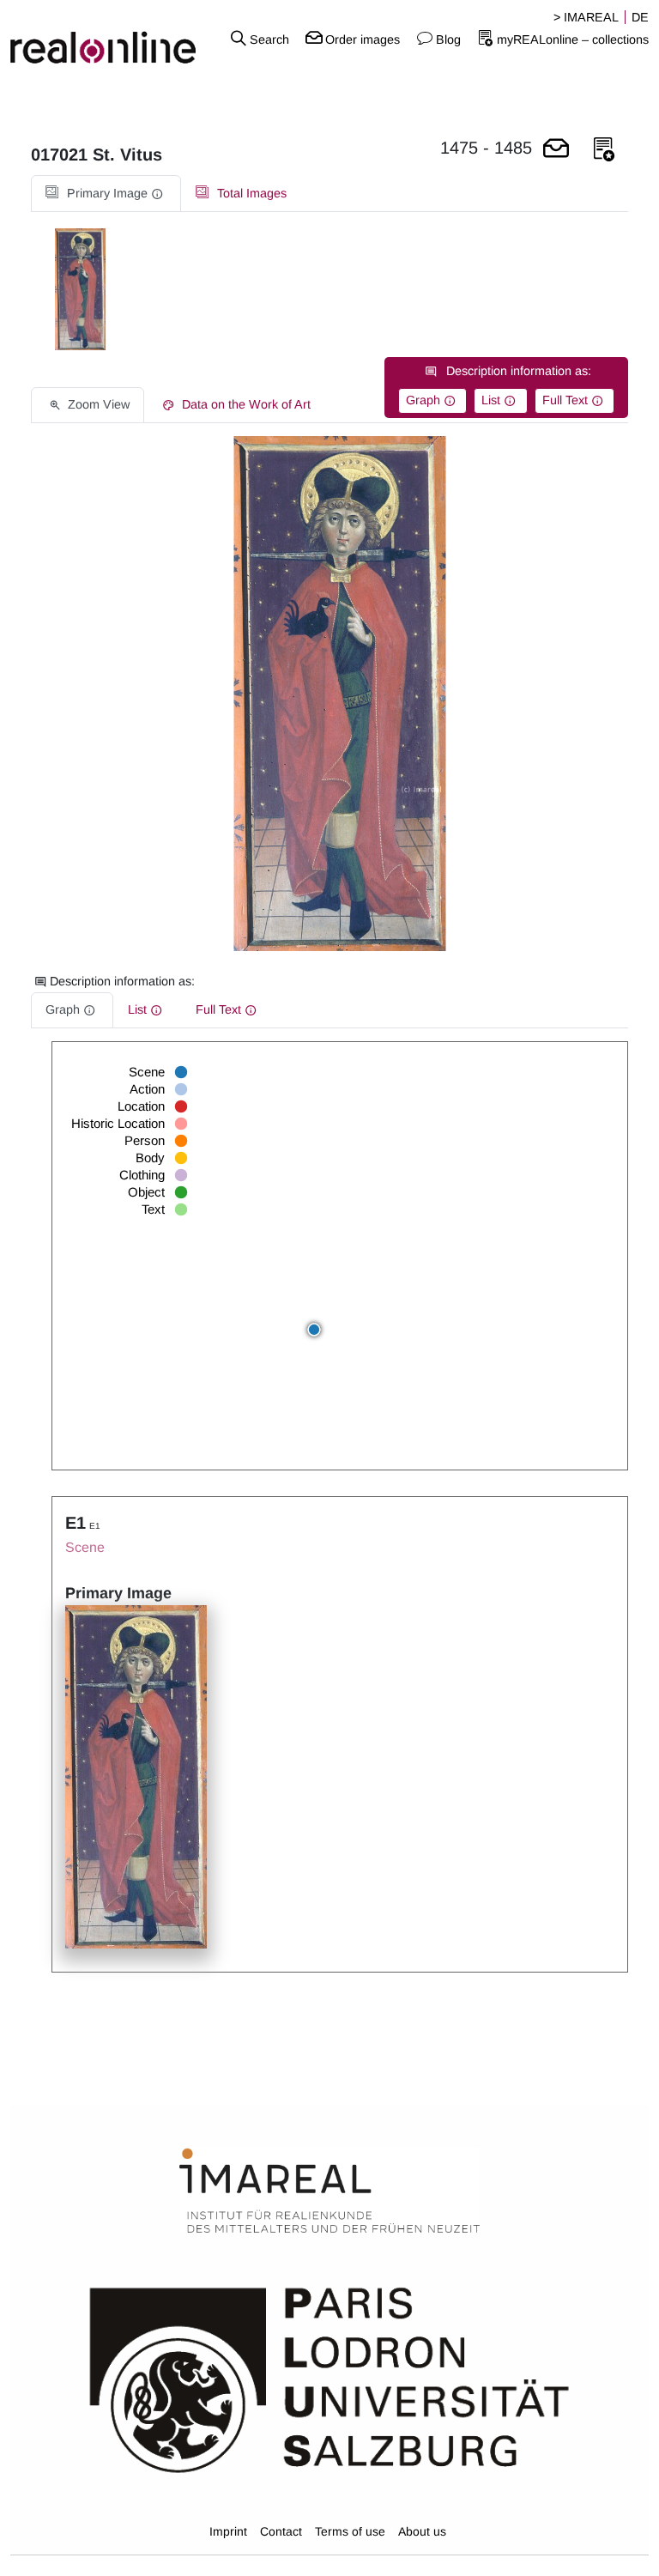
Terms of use (350, 2531)
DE (640, 17)
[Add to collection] (604, 150)
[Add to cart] (556, 150)
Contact (281, 2531)
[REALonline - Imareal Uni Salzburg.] (110, 39)
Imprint (228, 2531)
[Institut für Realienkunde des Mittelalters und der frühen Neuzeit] (329, 2191)
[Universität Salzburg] (329, 2379)
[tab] (106, 194)
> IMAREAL (586, 17)
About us (422, 2531)
